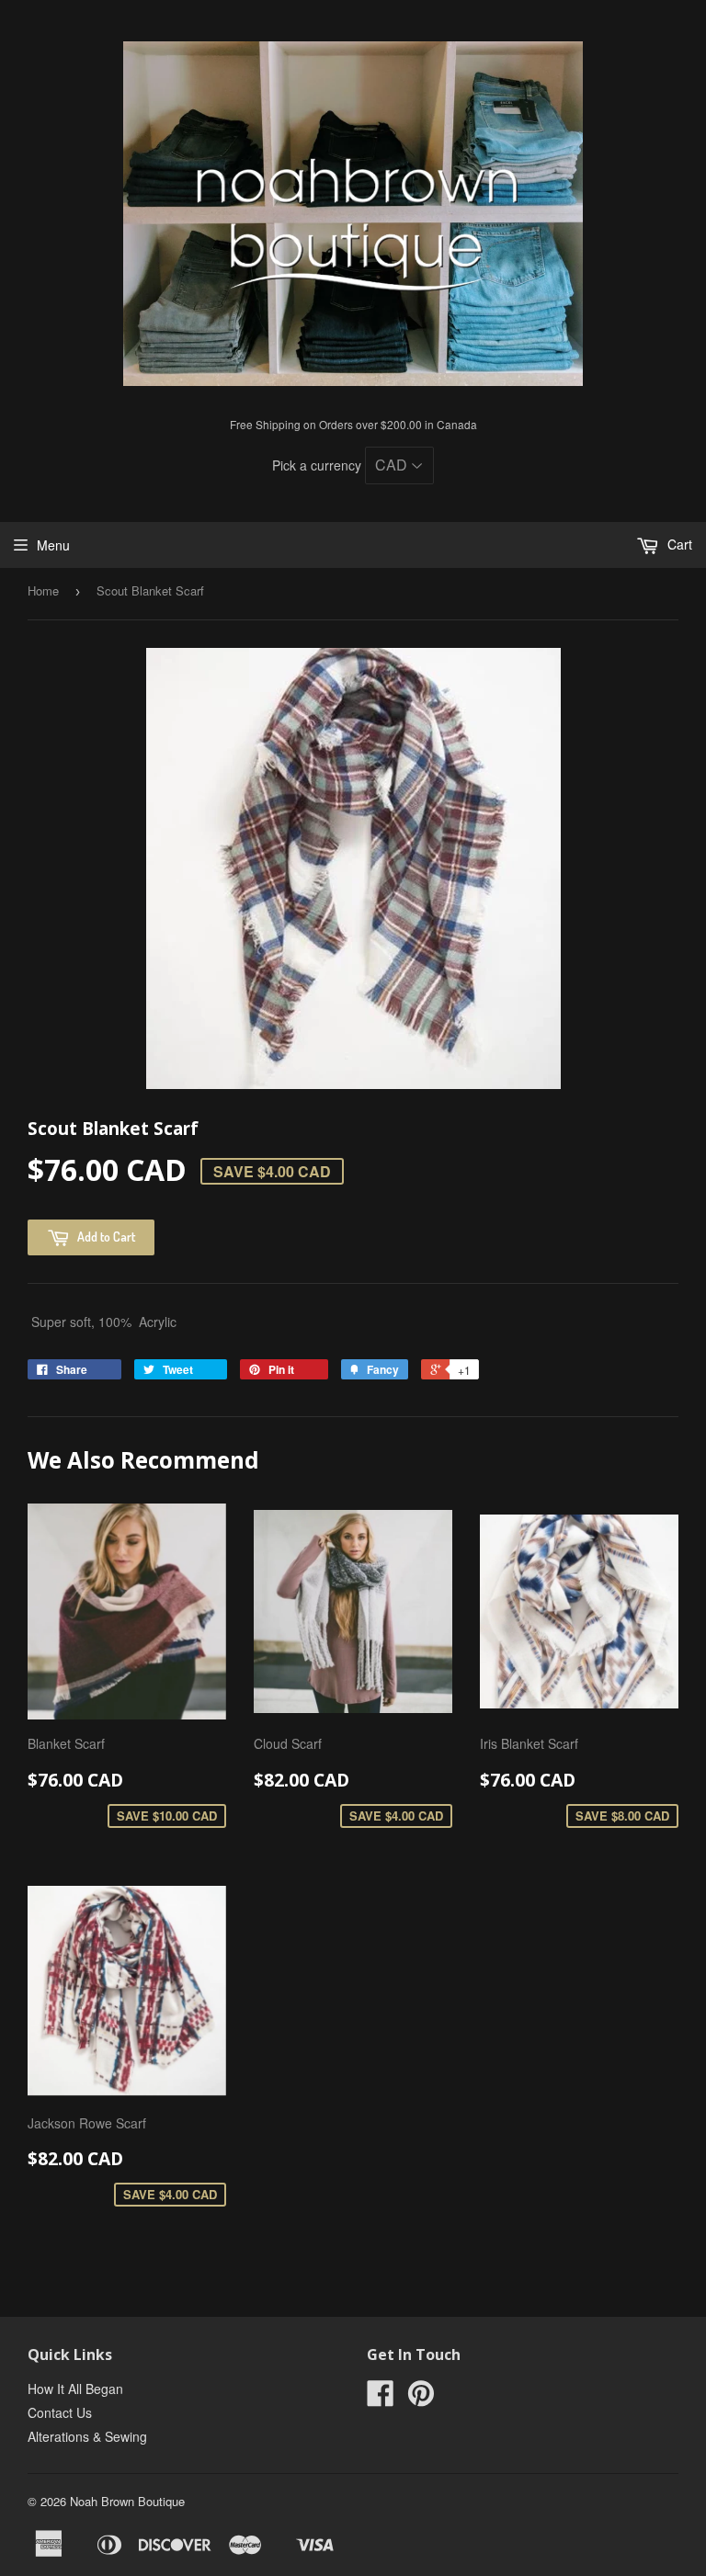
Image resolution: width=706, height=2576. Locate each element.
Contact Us (60, 2412)
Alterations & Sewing (87, 2436)
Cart (678, 544)
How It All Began (75, 2389)
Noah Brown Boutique (127, 2501)
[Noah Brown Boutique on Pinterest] (421, 2399)
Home (43, 590)
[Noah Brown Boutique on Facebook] (381, 2399)
